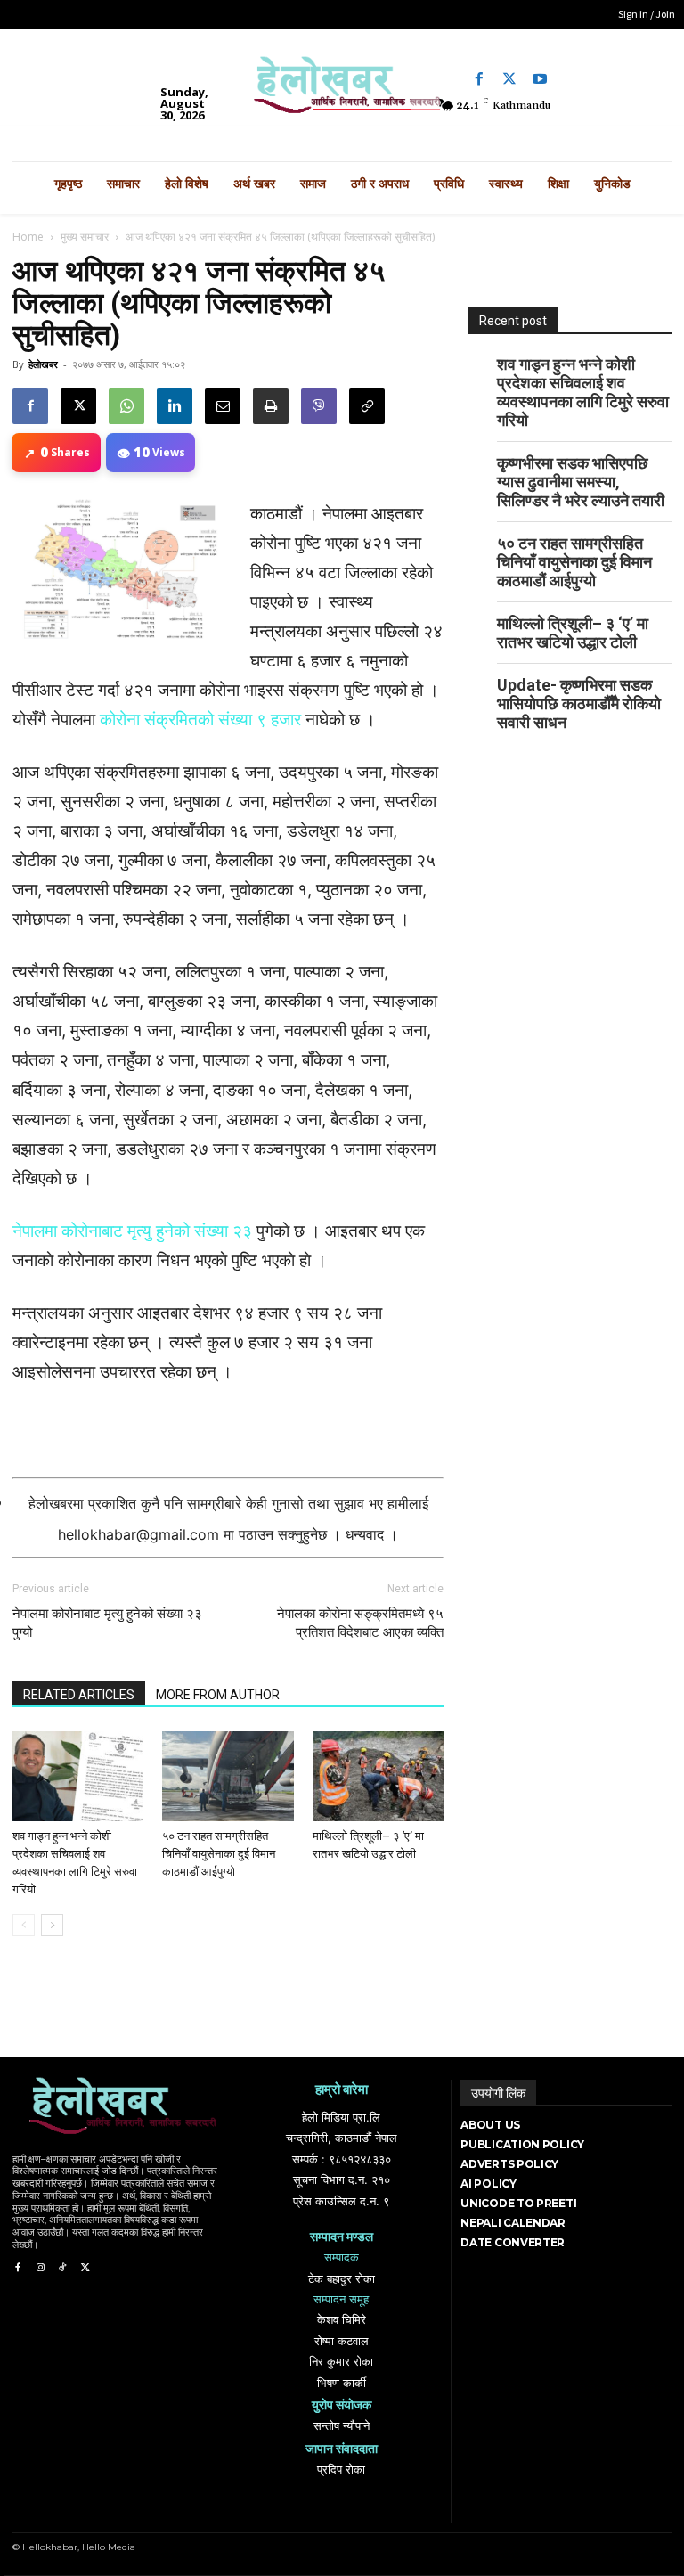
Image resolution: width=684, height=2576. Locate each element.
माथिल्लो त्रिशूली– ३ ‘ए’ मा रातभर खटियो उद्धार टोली (573, 633)
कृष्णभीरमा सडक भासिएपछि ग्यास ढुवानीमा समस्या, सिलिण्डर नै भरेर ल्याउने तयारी (581, 482)
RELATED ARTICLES (79, 1695)
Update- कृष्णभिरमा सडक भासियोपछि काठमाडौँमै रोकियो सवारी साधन (579, 703)
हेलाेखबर (43, 364)
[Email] (223, 406)
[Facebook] (479, 79)
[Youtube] (540, 79)
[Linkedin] (175, 406)
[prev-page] (24, 1925)
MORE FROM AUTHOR (218, 1695)
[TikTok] (63, 2268)
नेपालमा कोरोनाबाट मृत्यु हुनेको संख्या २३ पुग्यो (107, 1623)
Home (28, 237)
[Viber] (319, 406)
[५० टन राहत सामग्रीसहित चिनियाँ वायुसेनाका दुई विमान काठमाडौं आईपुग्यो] (228, 1776)
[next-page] (52, 1925)
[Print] (271, 406)
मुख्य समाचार (85, 237)
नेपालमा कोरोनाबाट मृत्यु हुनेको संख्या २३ (132, 1231)
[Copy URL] (367, 406)
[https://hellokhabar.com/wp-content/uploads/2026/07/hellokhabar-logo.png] (342, 90)
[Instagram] (40, 2268)
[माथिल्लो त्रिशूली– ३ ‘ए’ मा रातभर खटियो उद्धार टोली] (378, 1776)
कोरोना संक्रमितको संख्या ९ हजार (200, 720)
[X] (78, 406)
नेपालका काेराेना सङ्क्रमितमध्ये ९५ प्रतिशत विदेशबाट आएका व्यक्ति (360, 1623)
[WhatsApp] (126, 406)
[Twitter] (509, 79)
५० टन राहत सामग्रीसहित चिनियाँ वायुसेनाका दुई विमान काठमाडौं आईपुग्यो (219, 1854)
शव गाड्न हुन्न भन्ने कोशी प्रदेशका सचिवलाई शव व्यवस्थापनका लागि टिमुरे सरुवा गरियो (583, 392)
